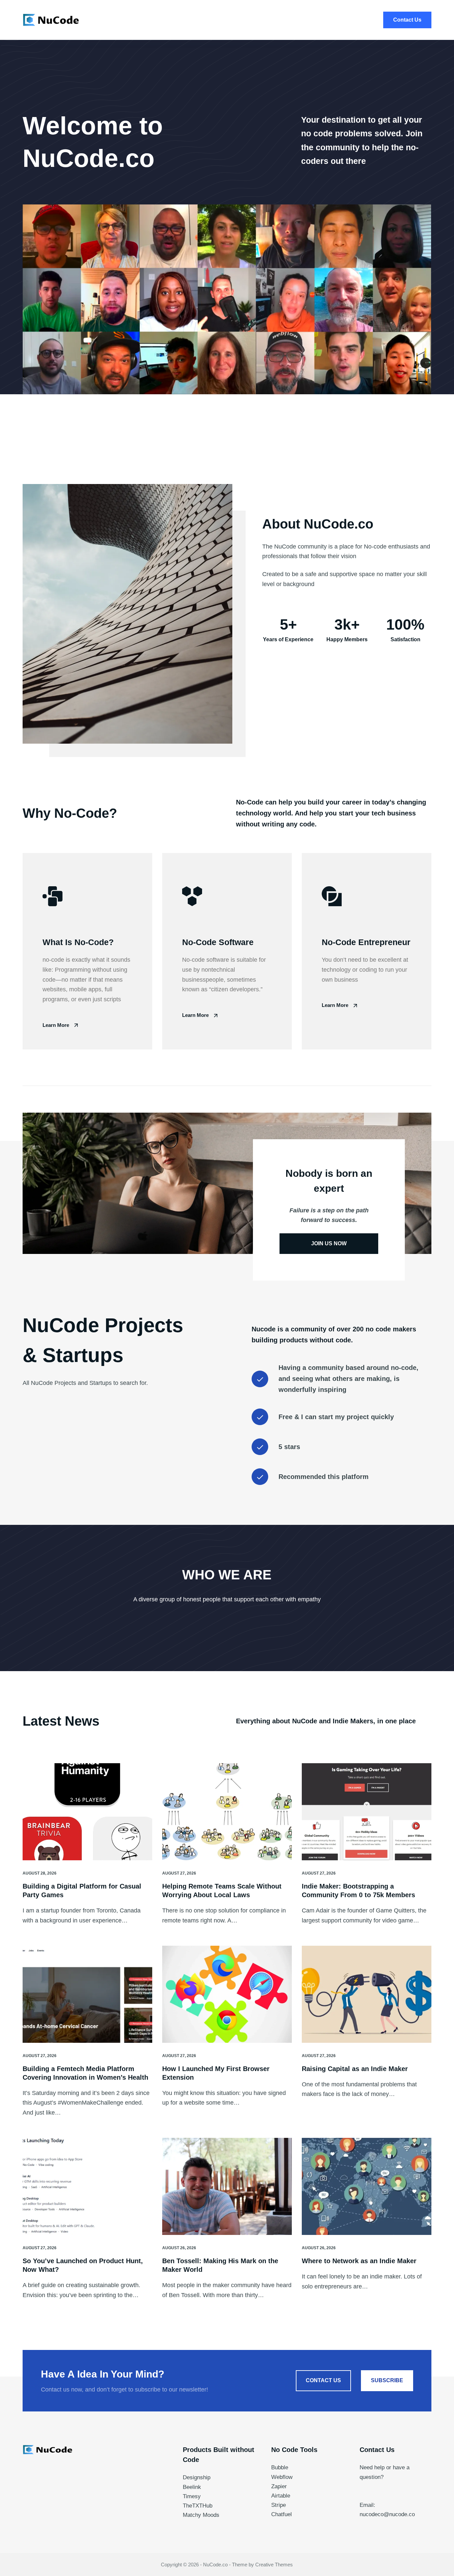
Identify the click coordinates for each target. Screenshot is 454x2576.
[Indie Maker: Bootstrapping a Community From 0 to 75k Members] (367, 1812)
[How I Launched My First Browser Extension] (227, 1994)
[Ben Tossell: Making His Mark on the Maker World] (227, 2186)
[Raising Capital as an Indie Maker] (367, 1994)
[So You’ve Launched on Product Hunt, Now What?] (87, 2186)
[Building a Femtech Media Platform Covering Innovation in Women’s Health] (87, 1994)
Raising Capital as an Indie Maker (355, 2069)
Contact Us (407, 20)
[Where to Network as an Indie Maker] (367, 2186)
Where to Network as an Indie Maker (359, 2261)
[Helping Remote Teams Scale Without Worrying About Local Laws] (227, 1812)
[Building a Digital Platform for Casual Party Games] (87, 1812)
